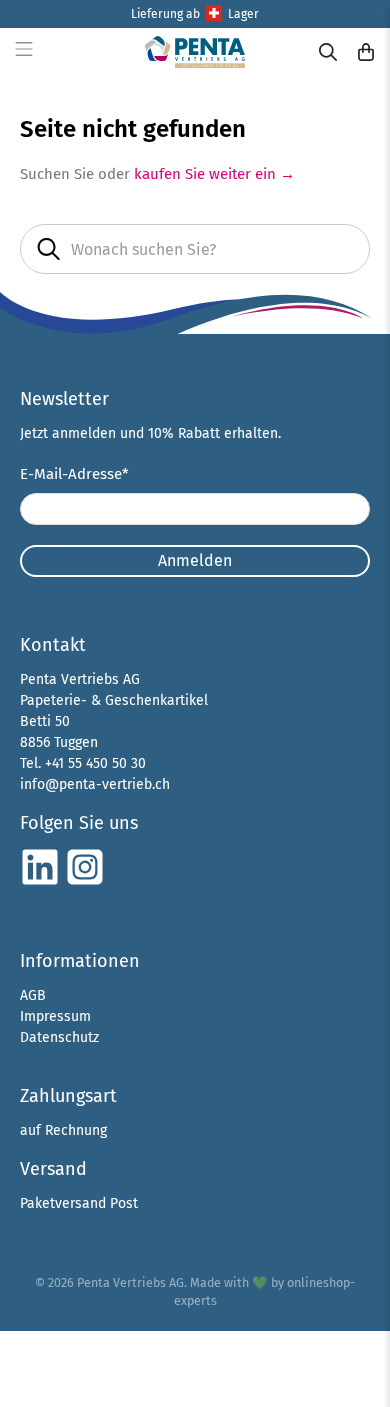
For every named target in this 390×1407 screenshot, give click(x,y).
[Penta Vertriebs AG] (195, 51)
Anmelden (195, 560)
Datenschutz (59, 1037)
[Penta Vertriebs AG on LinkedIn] (40, 882)
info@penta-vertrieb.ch (95, 784)
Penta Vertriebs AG (130, 1282)
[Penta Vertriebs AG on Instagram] (85, 882)
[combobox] (195, 249)
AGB (33, 995)
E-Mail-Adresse (74, 474)
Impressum (55, 1016)
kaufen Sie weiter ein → (214, 174)
